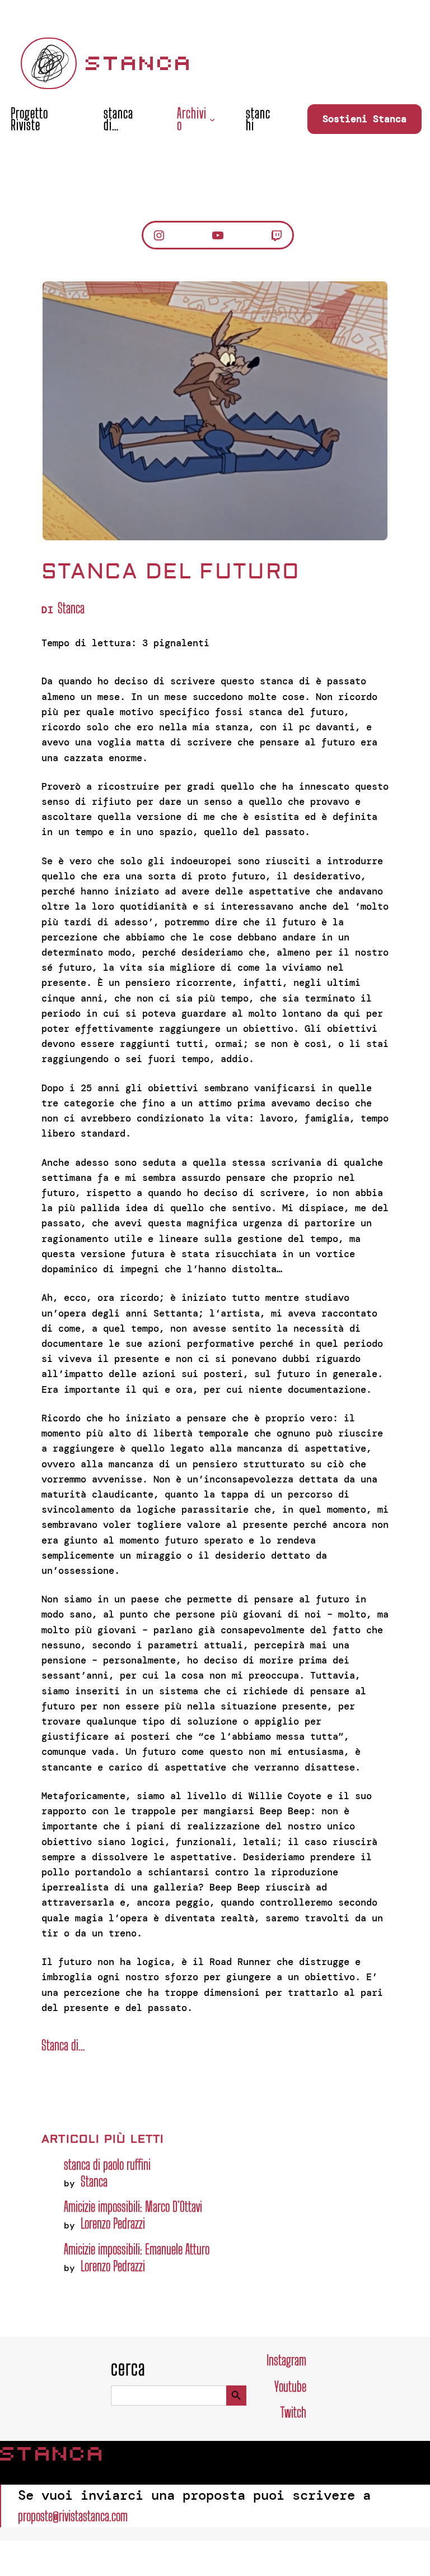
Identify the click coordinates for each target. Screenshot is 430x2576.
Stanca (139, 63)
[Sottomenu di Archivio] (212, 119)
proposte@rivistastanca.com (73, 2516)
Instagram (286, 2360)
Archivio (192, 119)
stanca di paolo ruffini (107, 2164)
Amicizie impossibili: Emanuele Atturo (137, 2249)
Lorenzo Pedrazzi (113, 2223)
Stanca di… (63, 2045)
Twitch (293, 2412)
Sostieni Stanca (364, 119)
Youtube (290, 2386)
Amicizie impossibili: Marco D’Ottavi (133, 2206)
